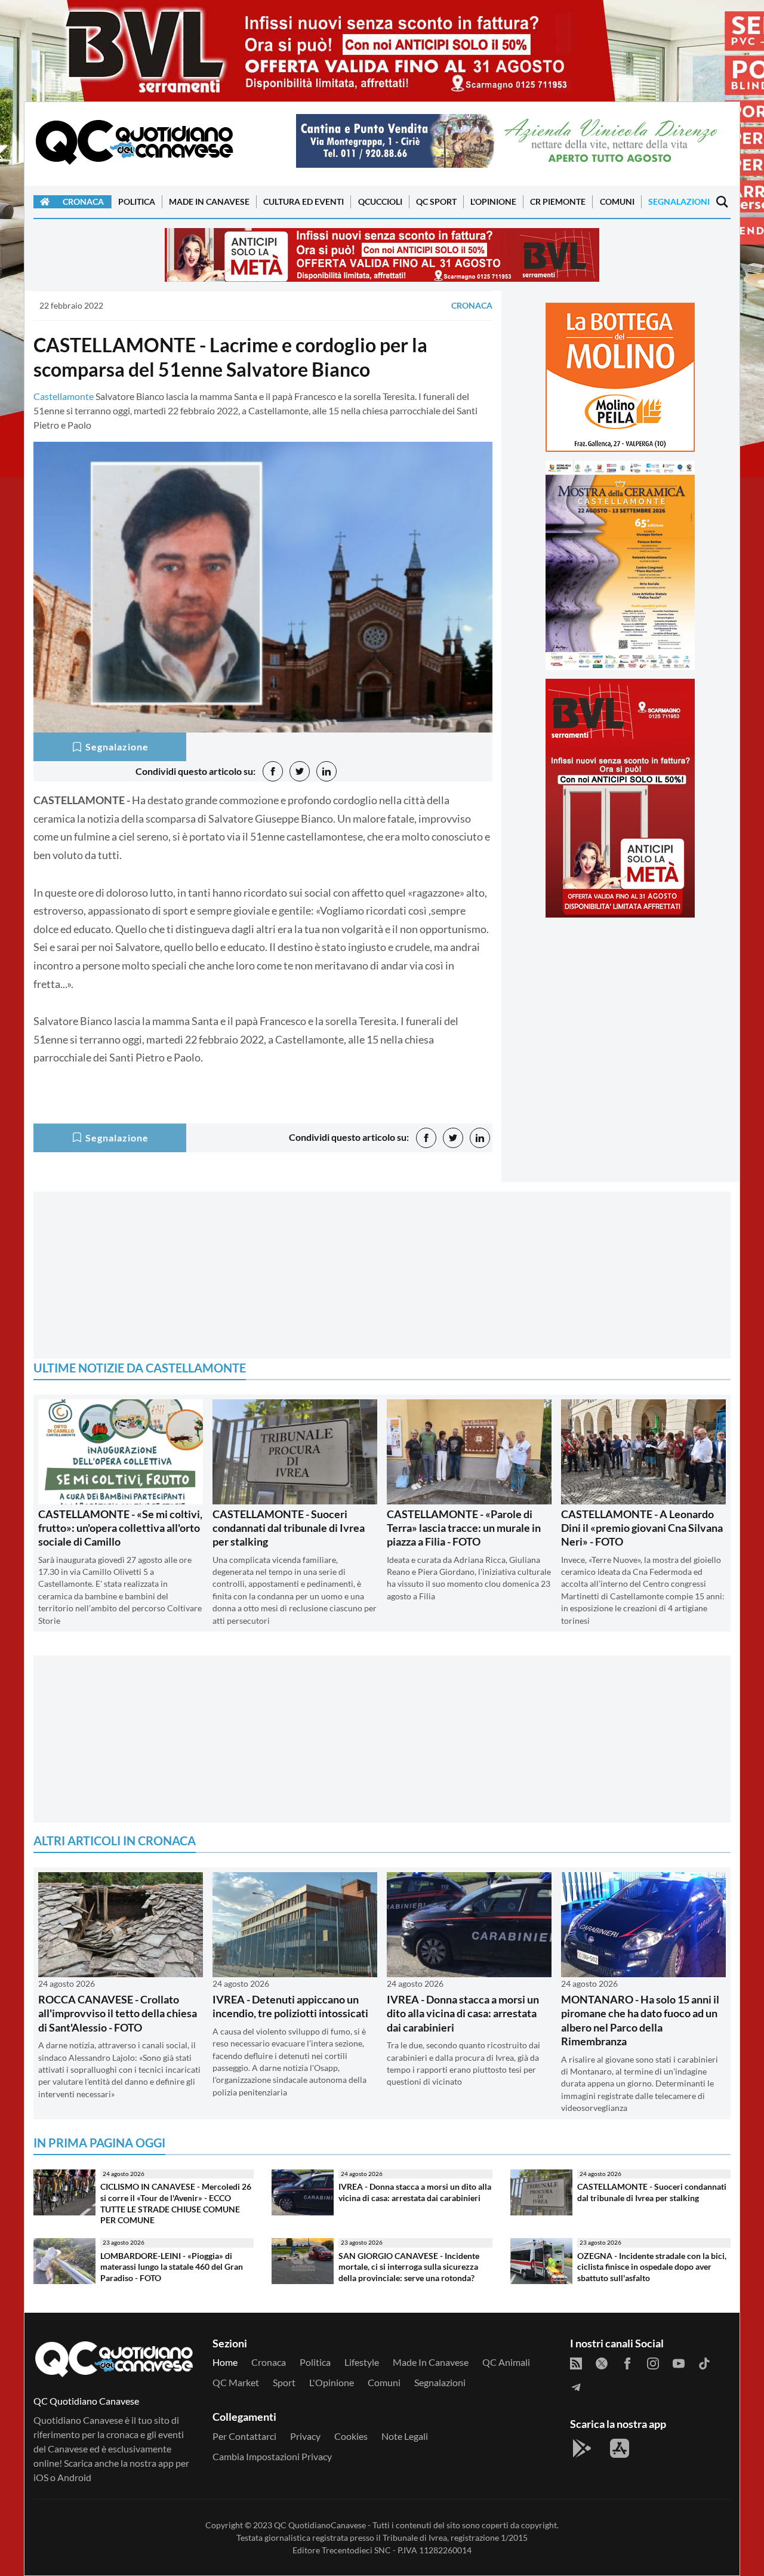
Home (225, 2362)
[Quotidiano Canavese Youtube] (679, 2362)
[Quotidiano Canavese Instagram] (653, 2362)
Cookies (351, 2436)
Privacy (305, 2436)
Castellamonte (64, 396)
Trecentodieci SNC (356, 2550)
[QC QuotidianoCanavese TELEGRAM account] (576, 2386)
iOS (41, 2477)
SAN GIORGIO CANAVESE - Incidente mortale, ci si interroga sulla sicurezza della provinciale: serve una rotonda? (409, 2267)
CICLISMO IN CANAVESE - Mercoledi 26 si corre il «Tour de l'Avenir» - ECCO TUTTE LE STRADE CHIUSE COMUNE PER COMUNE (176, 2203)
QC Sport (436, 201)
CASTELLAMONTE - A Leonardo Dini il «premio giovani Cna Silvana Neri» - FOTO (642, 1528)
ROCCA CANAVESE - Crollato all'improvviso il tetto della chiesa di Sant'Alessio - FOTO (118, 2013)
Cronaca (83, 201)
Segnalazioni (679, 201)
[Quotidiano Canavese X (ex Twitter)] (602, 2362)
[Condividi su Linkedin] (326, 771)
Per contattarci (244, 2436)
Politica (137, 201)
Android (74, 2477)
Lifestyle (362, 2362)
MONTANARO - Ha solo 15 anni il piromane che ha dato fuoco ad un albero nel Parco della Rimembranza (640, 2020)
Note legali (405, 2436)
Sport (284, 2382)
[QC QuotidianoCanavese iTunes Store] (620, 2448)
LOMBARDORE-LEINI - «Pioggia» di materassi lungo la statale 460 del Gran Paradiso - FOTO (172, 2267)
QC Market (236, 2382)
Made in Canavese (209, 201)
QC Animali (506, 2362)
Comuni (617, 201)
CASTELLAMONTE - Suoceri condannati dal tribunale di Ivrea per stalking (289, 1528)
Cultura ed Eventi (304, 201)
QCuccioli (380, 201)
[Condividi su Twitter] (300, 771)
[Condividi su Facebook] (273, 771)
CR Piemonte (558, 201)
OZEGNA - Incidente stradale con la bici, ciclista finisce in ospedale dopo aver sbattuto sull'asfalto (652, 2267)
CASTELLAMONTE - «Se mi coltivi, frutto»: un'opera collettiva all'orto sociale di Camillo (120, 1528)
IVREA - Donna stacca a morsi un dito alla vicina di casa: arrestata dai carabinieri (463, 2013)
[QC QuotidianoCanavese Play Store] (582, 2448)
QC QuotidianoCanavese (320, 2525)
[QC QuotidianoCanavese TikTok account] (704, 2362)
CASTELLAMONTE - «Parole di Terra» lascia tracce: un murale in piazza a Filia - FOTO (464, 1528)
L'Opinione (493, 201)
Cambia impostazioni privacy (272, 2456)
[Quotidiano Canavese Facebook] (627, 2362)
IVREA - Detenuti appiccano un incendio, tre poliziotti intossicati (290, 2006)
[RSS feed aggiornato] (576, 2362)
